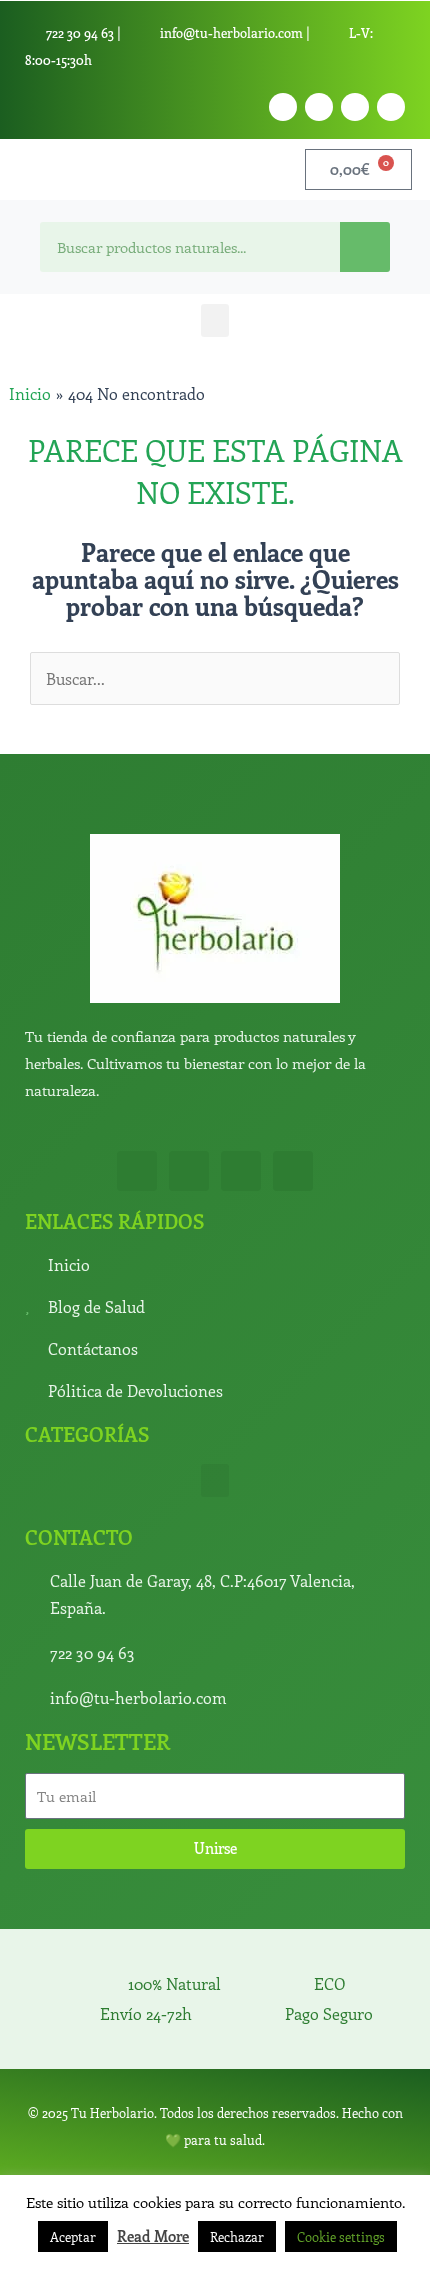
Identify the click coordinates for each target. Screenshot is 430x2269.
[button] (215, 320)
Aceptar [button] (73, 2236)
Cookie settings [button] (341, 2236)
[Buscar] (365, 247)
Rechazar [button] (237, 2236)
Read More (153, 2236)
